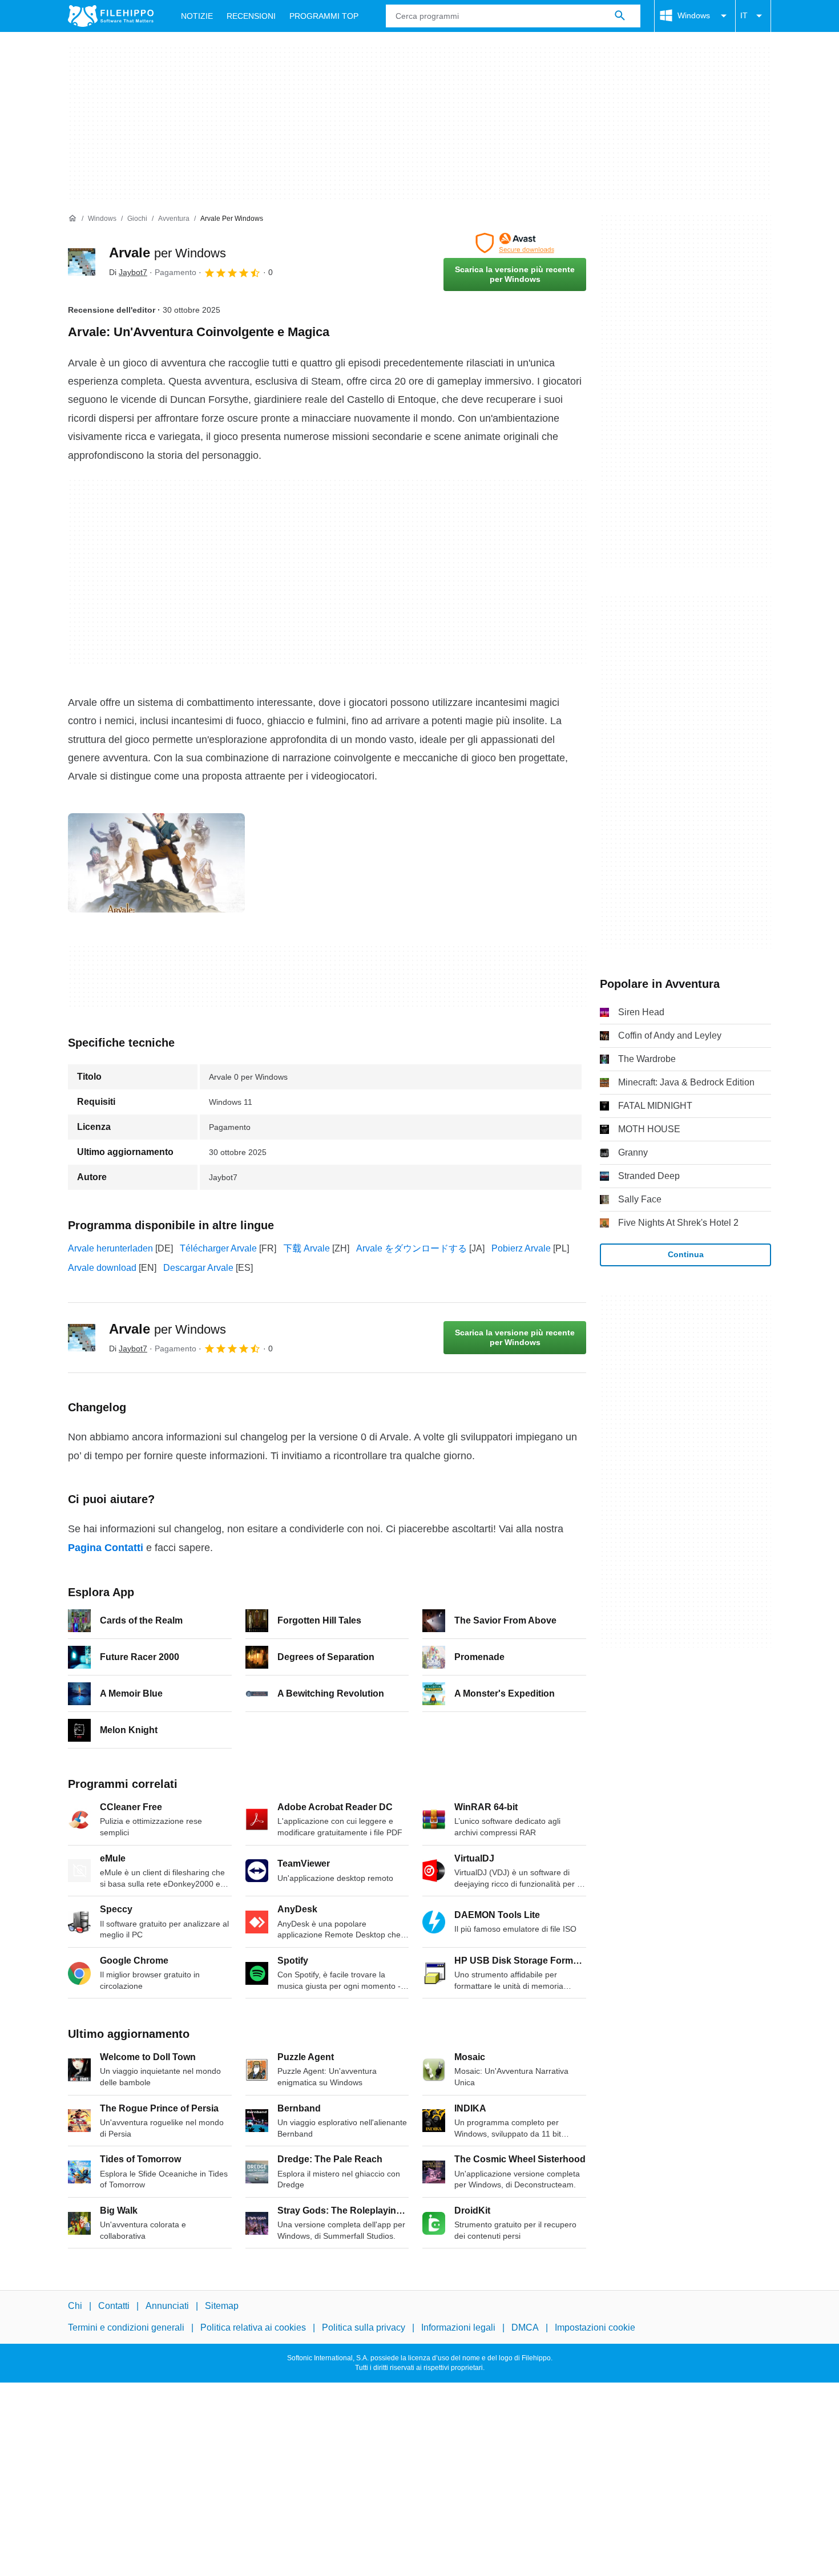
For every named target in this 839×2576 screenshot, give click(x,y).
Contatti (114, 2306)
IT (744, 15)
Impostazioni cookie (595, 2327)
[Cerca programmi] (620, 16)
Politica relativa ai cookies (253, 2327)
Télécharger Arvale (218, 1248)
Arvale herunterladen (110, 1248)
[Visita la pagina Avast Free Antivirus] (515, 243)
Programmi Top (324, 16)
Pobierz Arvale (521, 1248)
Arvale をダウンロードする (412, 1248)
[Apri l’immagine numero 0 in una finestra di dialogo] (156, 863)
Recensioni (251, 16)
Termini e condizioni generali (126, 2327)
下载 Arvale (306, 1248)
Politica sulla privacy (364, 2327)
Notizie (197, 16)
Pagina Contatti (106, 1548)
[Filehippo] (111, 16)
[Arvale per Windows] (82, 262)
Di (128, 272)
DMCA (525, 2327)
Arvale (168, 253)
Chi (75, 2306)
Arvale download (102, 1268)
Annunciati (167, 2306)
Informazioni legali (458, 2327)
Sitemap (222, 2306)
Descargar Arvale (198, 1268)
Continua (686, 1254)
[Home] (72, 219)
